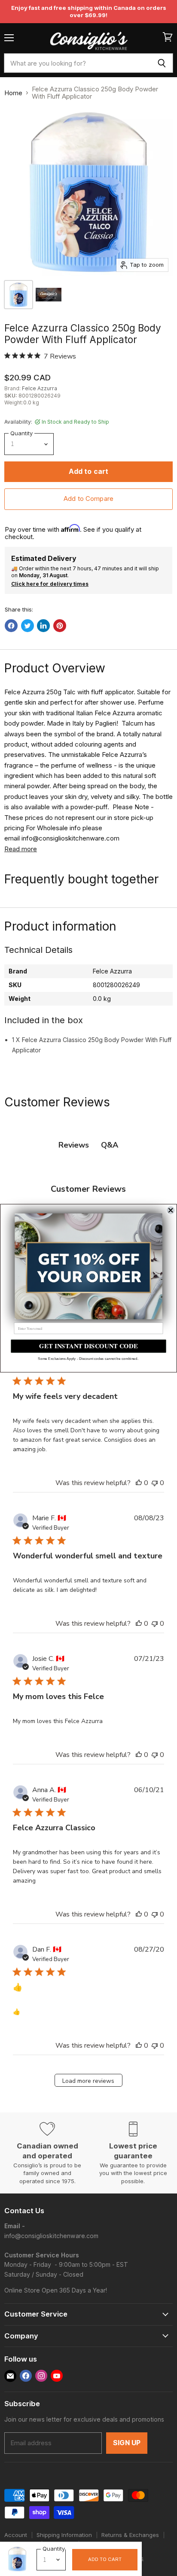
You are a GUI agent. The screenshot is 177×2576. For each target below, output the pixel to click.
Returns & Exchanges (130, 2535)
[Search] (162, 63)
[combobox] (77, 63)
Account (16, 2535)
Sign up (127, 2443)
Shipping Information (64, 2535)
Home (13, 93)
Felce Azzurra (40, 388)
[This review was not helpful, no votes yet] (155, 1483)
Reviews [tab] (74, 1145)
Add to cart (105, 2559)
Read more (21, 849)
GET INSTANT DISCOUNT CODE (88, 1346)
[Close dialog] (171, 1210)
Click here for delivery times (50, 584)
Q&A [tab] (110, 1145)
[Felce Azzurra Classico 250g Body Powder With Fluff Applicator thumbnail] (18, 295)
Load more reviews (88, 2081)
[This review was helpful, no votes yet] (139, 1483)
